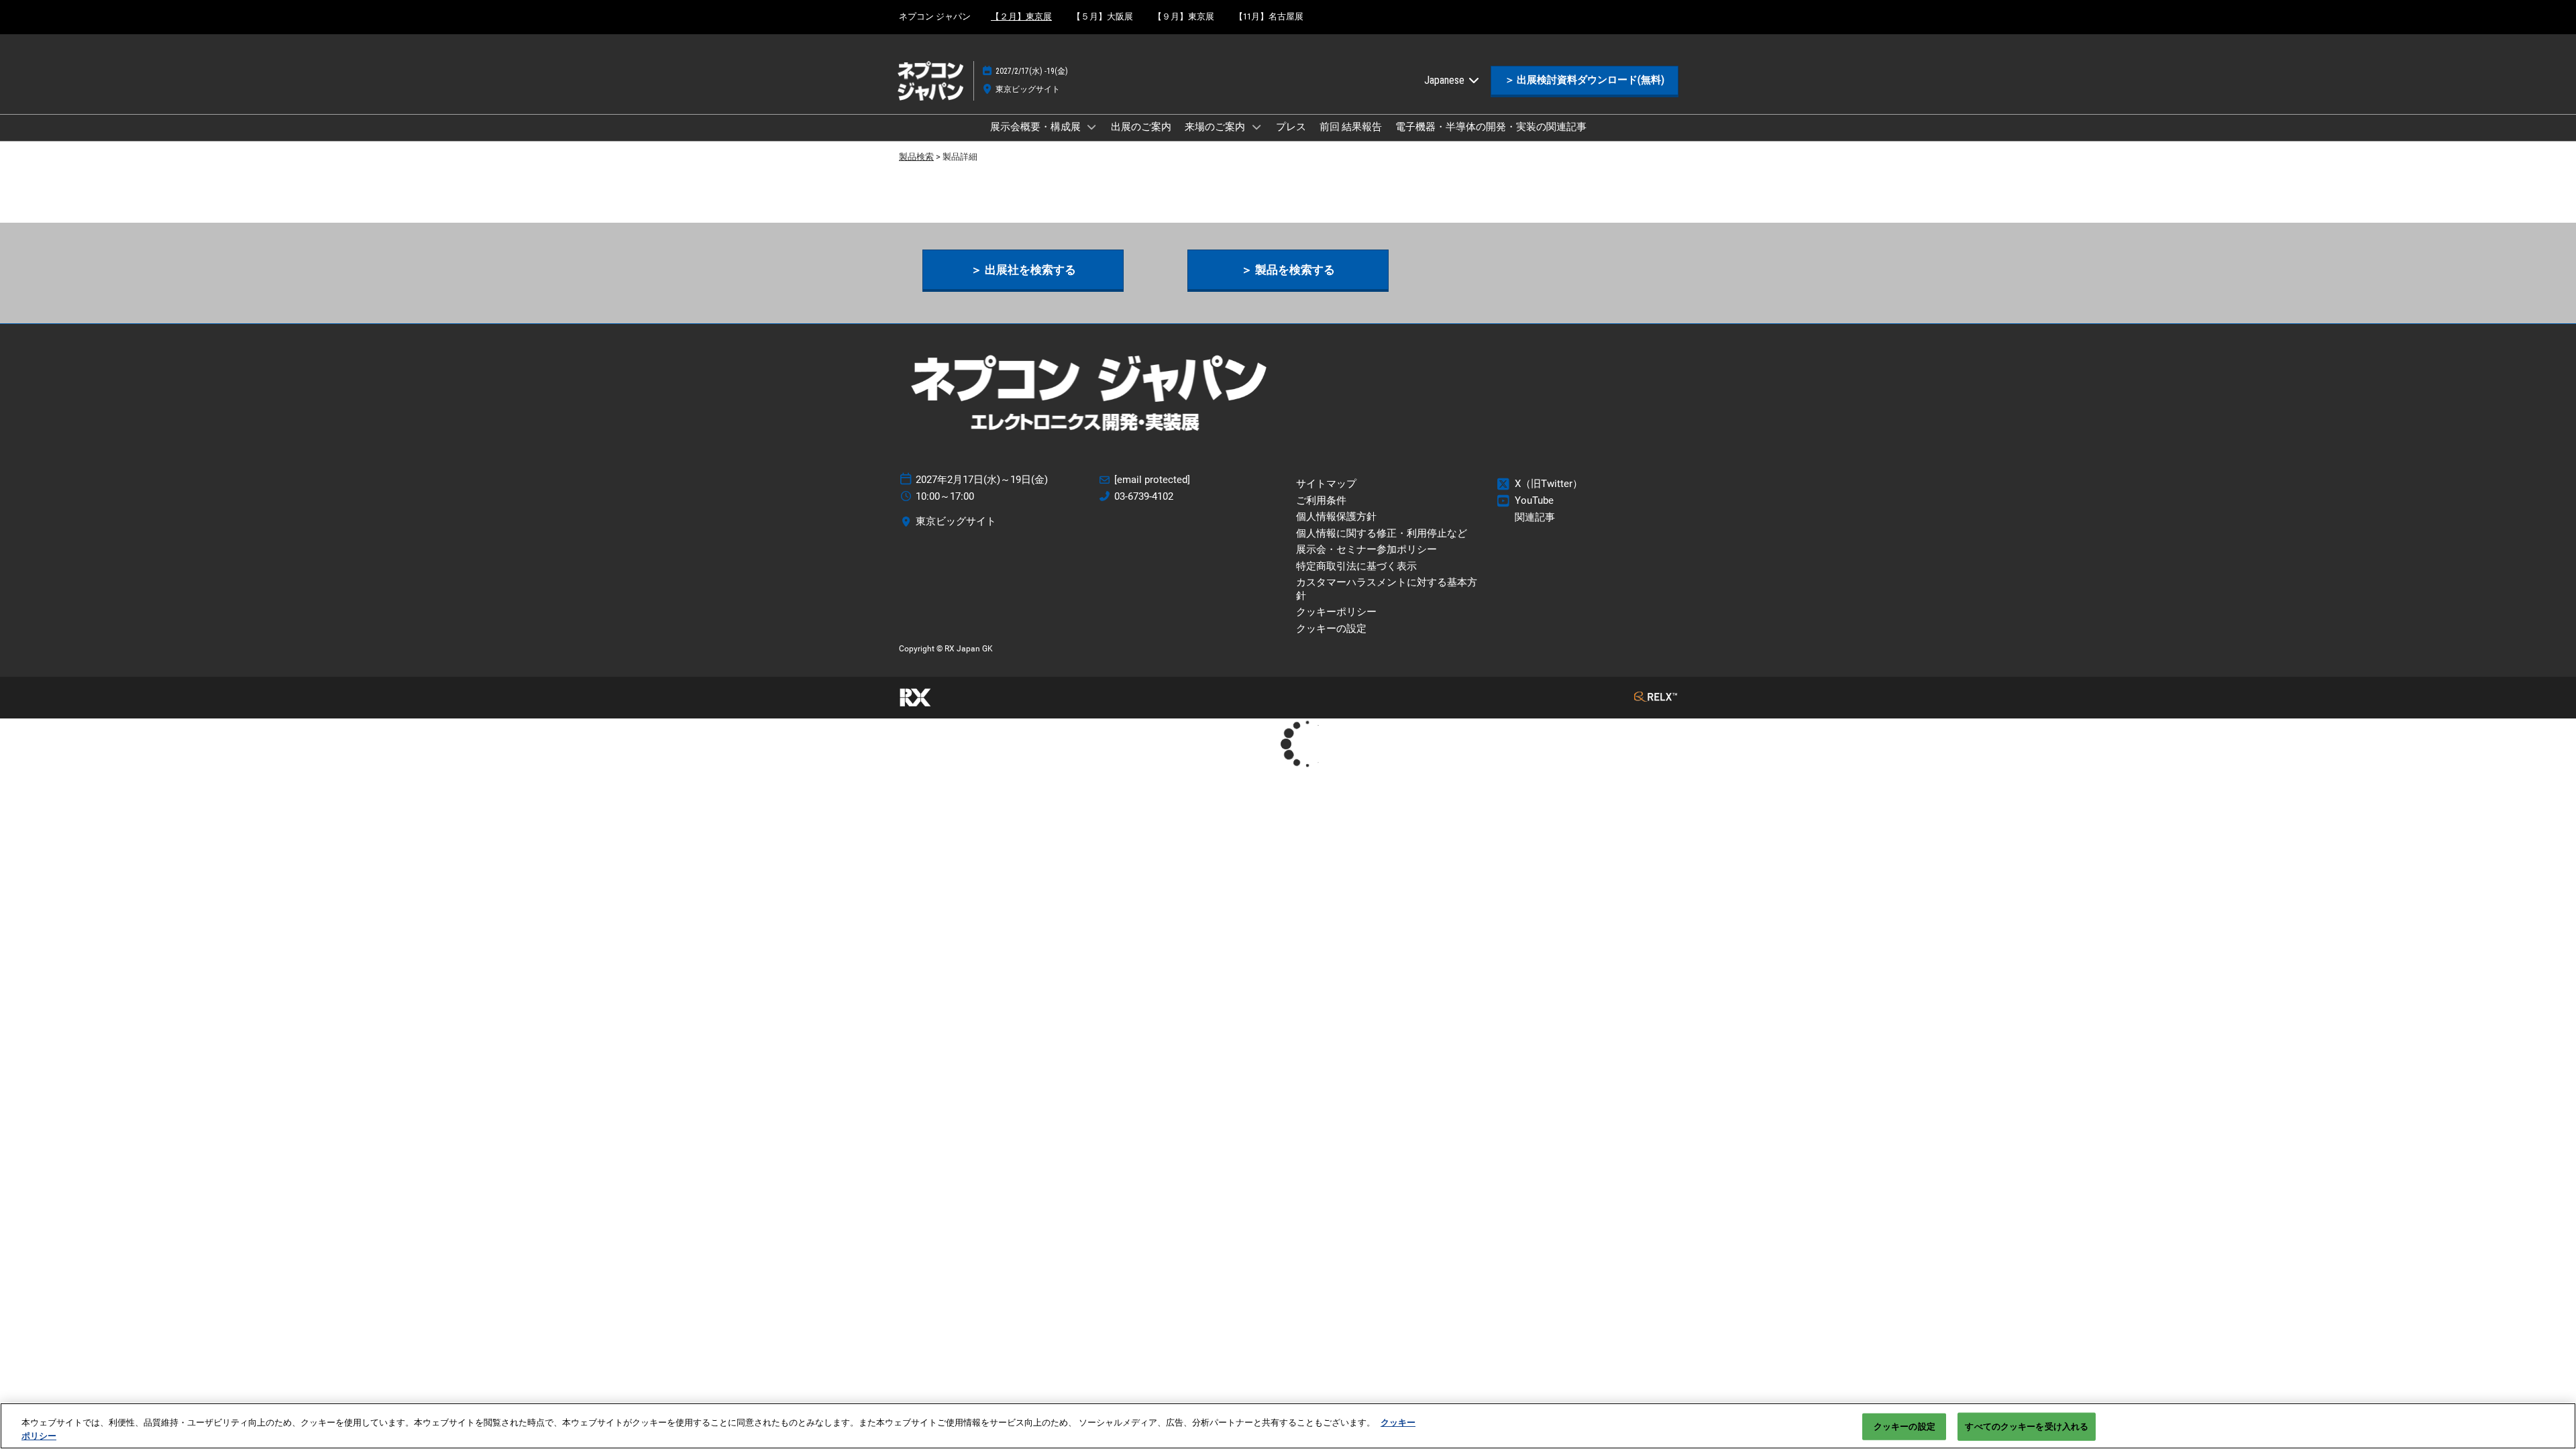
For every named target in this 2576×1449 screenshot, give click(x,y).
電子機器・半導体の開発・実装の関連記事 (1491, 127)
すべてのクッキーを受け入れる (2027, 1427)
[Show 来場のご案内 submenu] (1256, 127)
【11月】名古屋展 (1269, 16)
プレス (1291, 127)
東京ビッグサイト (1028, 89)
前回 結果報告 (1351, 127)
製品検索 (916, 157)
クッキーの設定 (1904, 1427)
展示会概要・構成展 (1036, 127)
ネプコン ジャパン (935, 16)
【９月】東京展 (1184, 16)
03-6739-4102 (1144, 496)
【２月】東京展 (1021, 16)
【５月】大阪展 (1103, 16)
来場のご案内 (1216, 127)
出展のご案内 (1141, 127)
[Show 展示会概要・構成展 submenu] (1092, 127)
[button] (1585, 80)
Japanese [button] (1446, 80)
